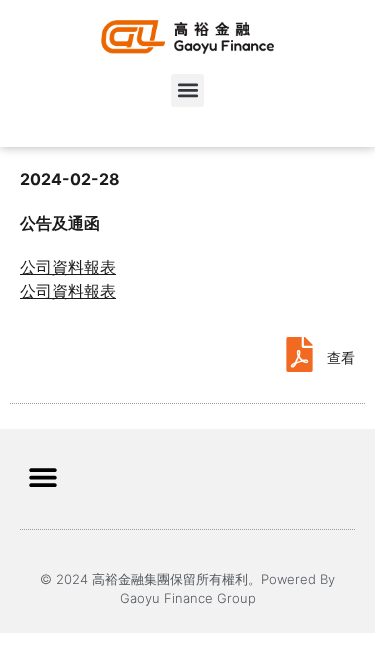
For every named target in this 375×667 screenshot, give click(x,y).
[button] (187, 90)
